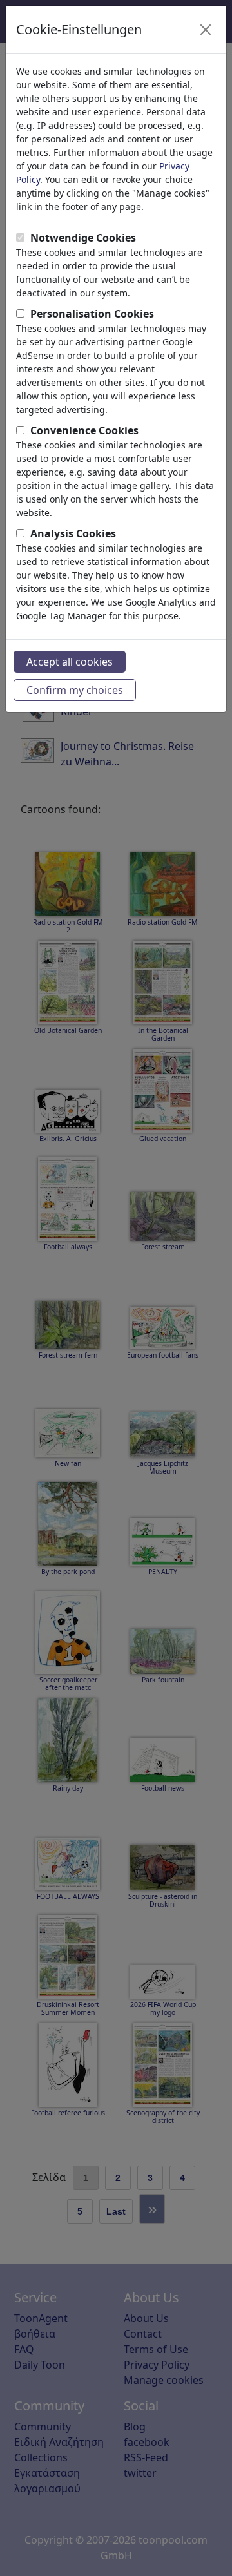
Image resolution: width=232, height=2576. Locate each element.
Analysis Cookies (73, 533)
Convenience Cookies (84, 430)
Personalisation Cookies (92, 314)
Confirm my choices (75, 690)
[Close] (206, 30)
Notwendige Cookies (83, 238)
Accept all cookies (70, 662)
